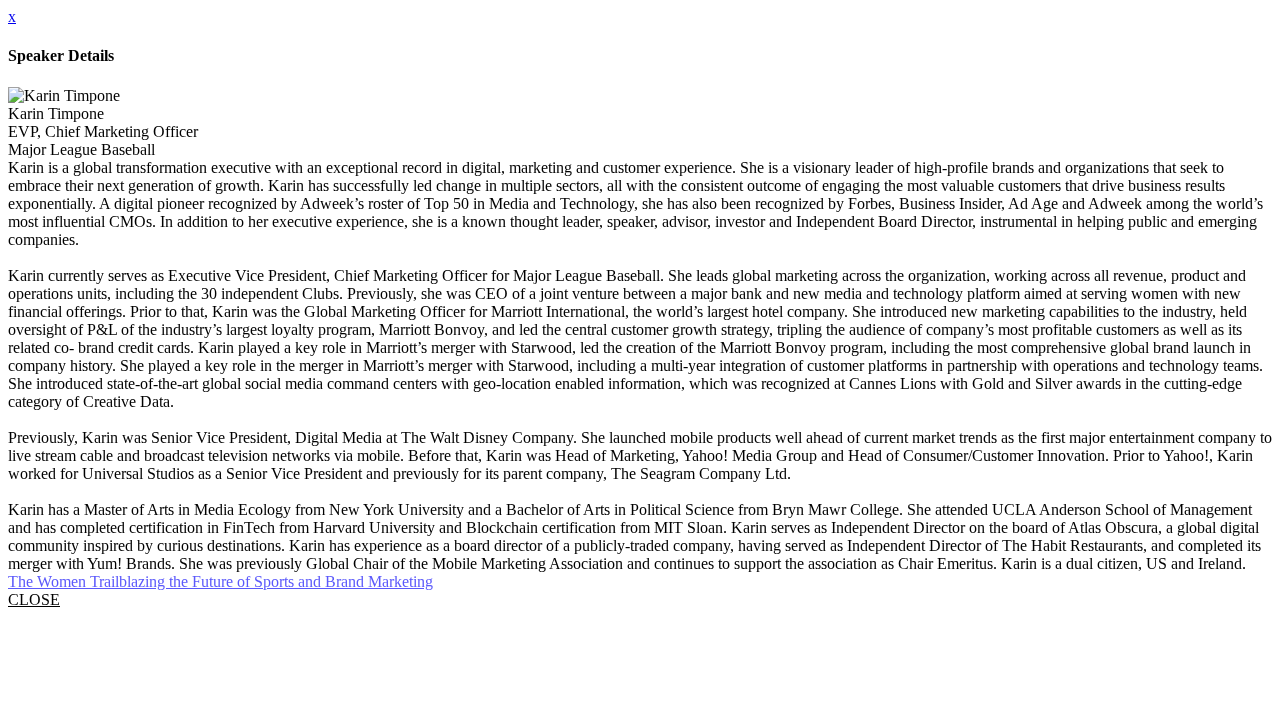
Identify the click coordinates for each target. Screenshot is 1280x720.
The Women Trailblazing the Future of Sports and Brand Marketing (220, 581)
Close (34, 599)
